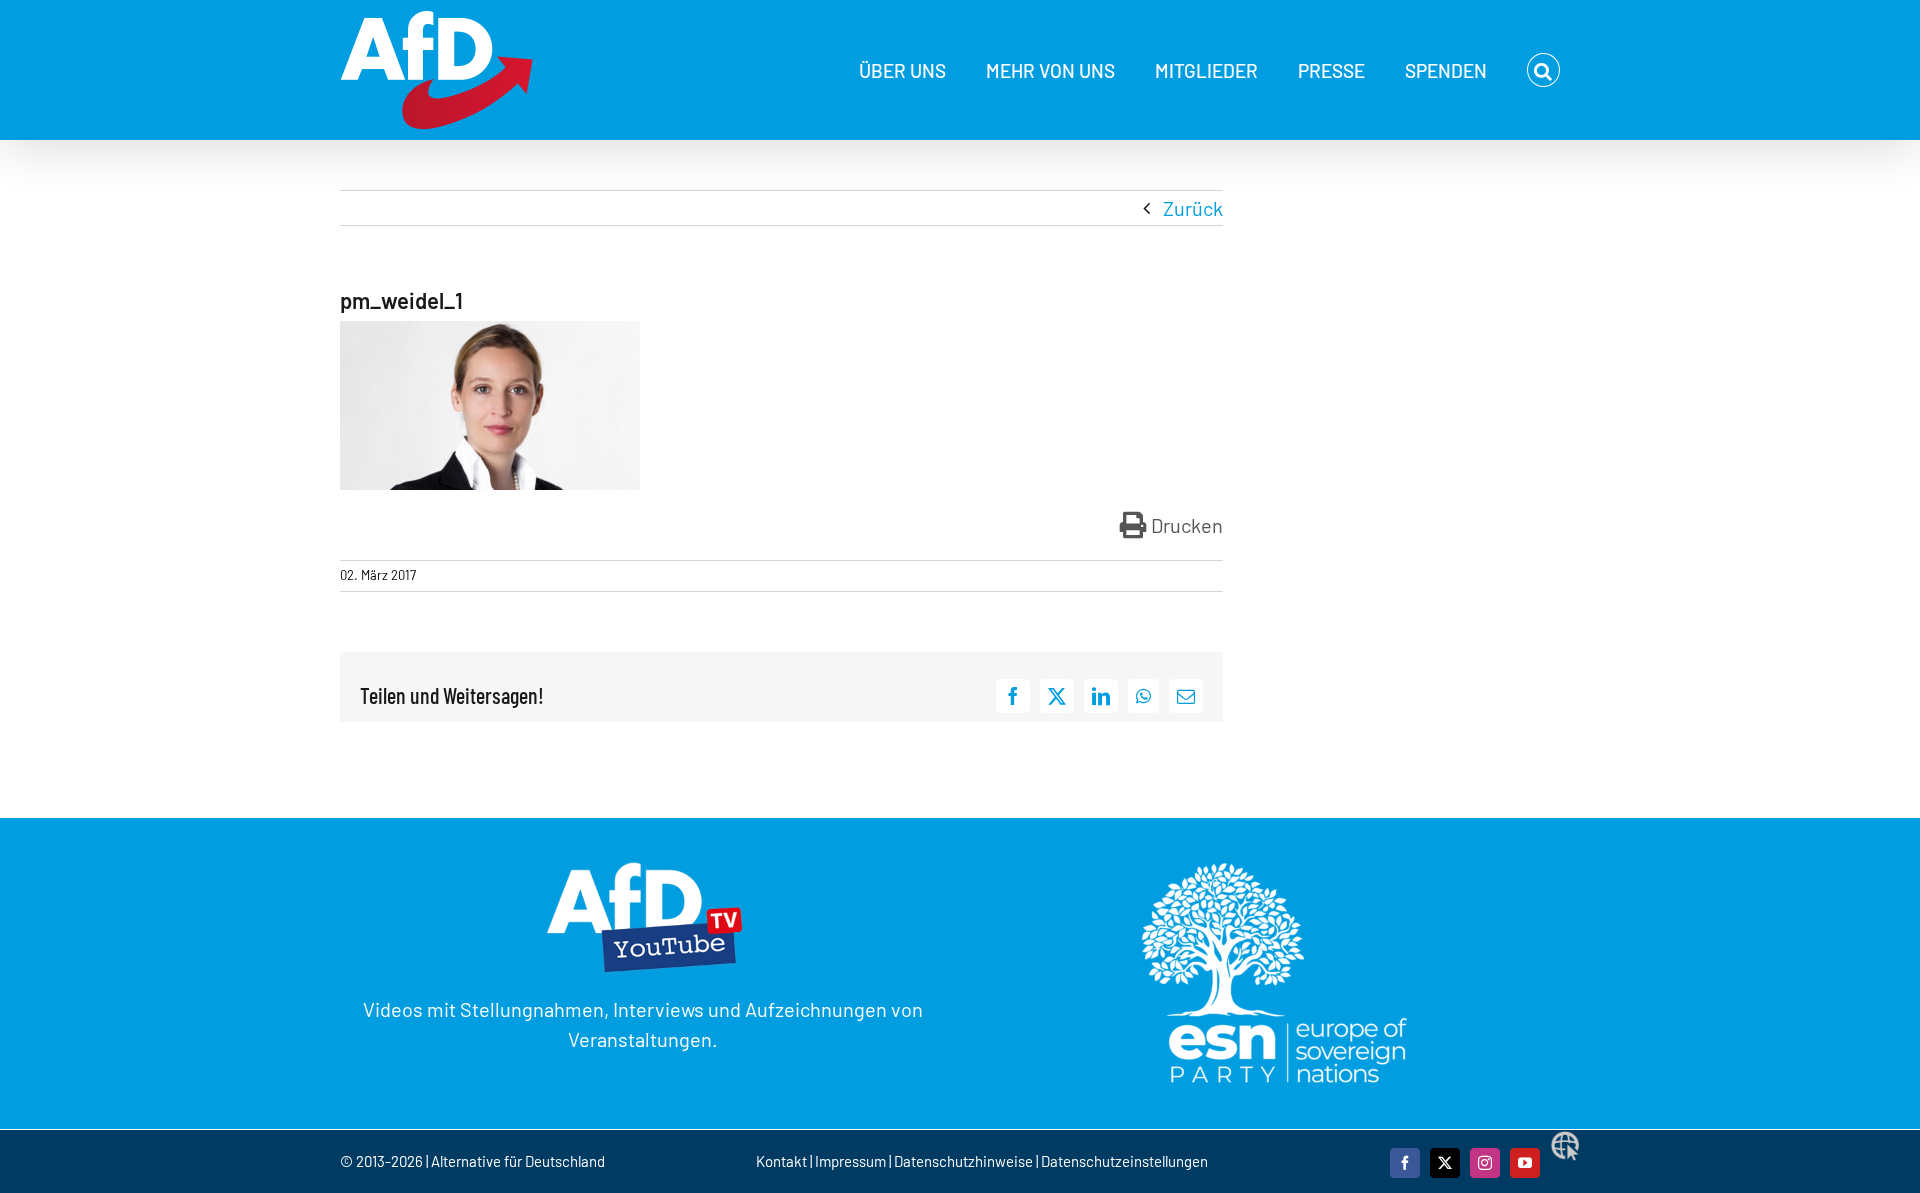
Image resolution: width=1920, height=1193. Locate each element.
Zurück (1193, 208)
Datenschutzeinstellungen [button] (1124, 1161)
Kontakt (783, 1161)
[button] (1543, 70)
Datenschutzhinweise (963, 1161)
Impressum (850, 1161)
